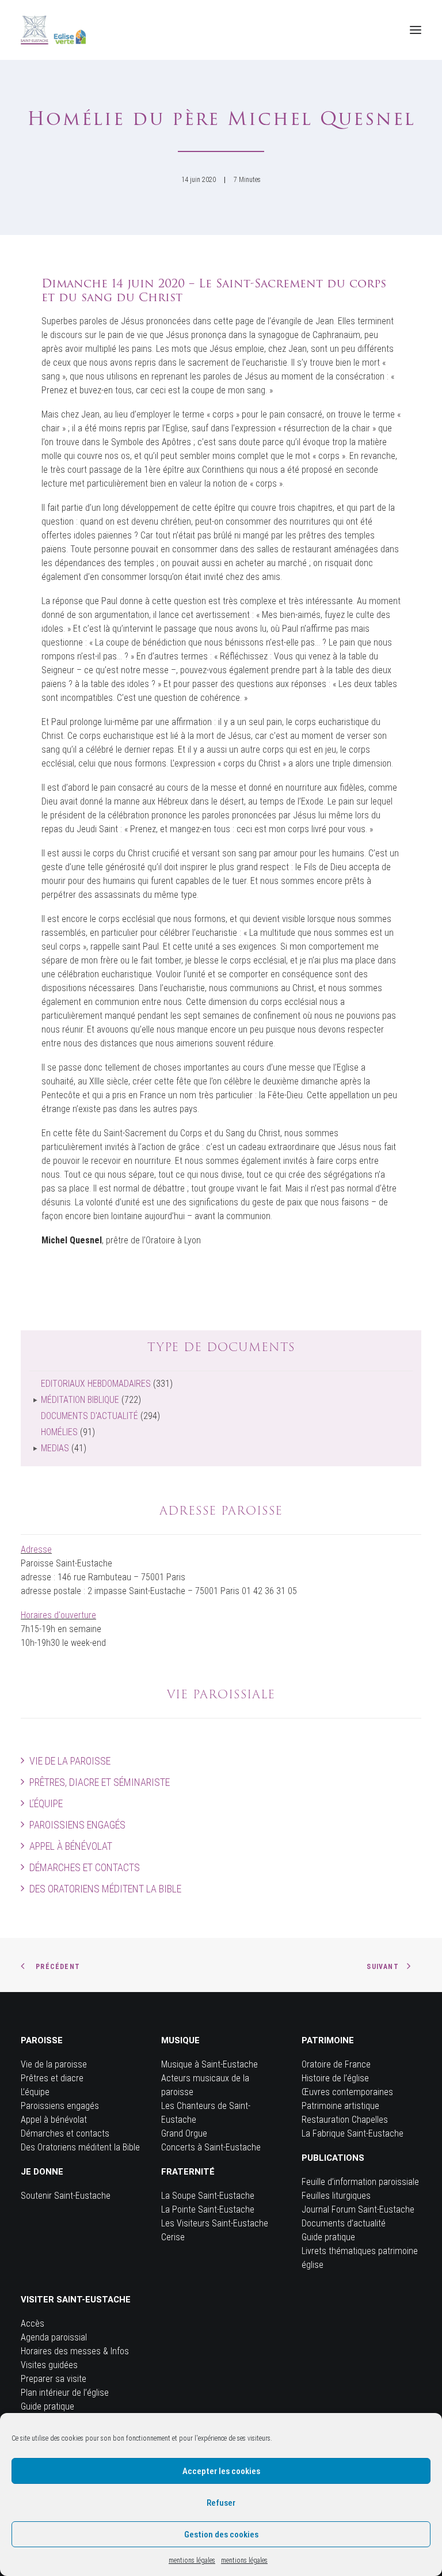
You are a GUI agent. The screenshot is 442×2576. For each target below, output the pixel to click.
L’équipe (46, 1803)
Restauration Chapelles (345, 2120)
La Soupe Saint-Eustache (208, 2196)
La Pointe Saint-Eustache (208, 2209)
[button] (416, 30)
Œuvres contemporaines (347, 2092)
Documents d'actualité (89, 1416)
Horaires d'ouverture (58, 1615)
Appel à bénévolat (71, 1846)
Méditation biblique (80, 1400)
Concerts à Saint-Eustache (211, 2147)
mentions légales (192, 2560)
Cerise (173, 2237)
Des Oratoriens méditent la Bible (105, 1889)
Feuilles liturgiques (336, 2196)
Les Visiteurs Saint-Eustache (215, 2223)
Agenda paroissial (54, 2337)
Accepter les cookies (221, 2471)
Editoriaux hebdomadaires (96, 1384)
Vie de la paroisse (70, 1761)
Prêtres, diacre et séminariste (100, 1782)
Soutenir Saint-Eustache (66, 2196)
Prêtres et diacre (52, 2078)
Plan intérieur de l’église (65, 2393)
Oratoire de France (336, 2064)
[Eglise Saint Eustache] (54, 30)
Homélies (59, 1432)
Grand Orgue (184, 2133)
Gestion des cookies (221, 2535)
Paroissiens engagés (77, 1825)
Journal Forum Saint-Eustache (358, 2209)
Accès (33, 2323)
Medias (55, 1448)
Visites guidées (49, 2365)
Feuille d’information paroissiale (360, 2182)
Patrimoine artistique (340, 2106)
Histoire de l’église (335, 2078)
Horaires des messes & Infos (75, 2351)
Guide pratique (328, 2237)
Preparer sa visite (54, 2379)
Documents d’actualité (344, 2223)
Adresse (36, 1549)
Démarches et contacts (85, 1867)
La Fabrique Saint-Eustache (353, 2133)
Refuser (221, 2503)
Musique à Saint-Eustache (209, 2064)
